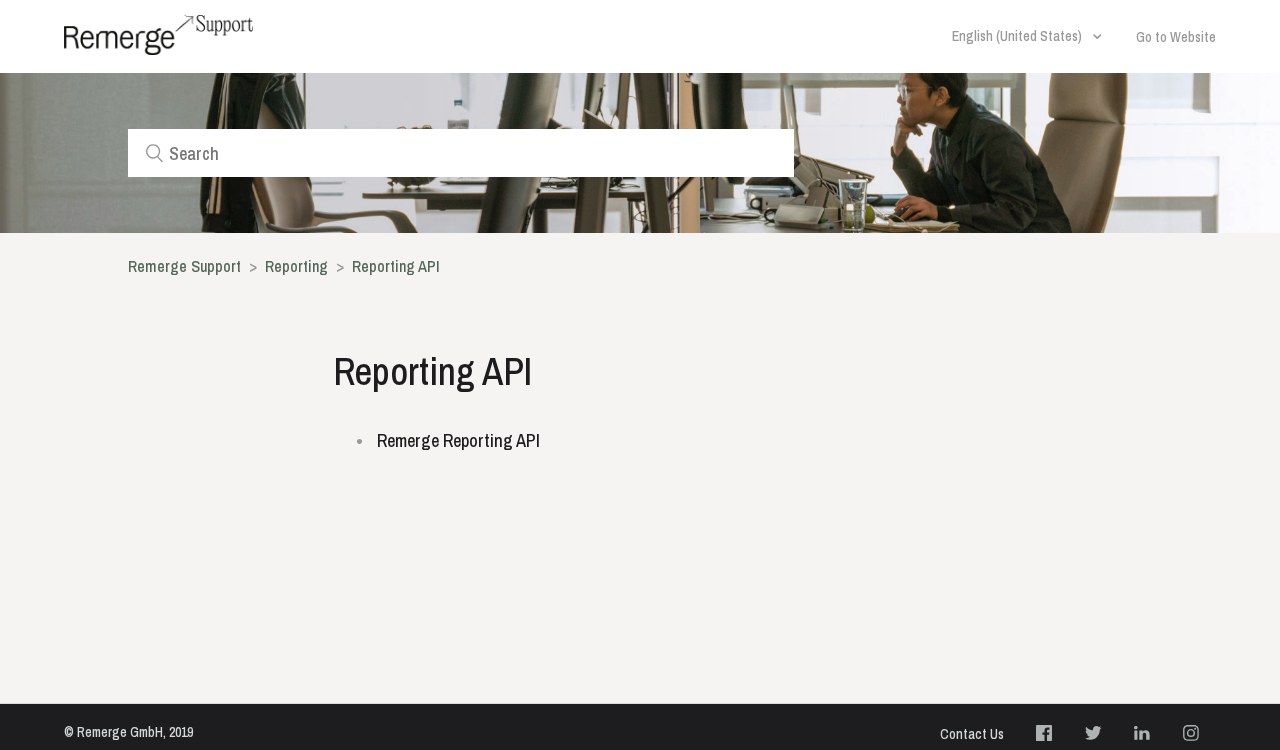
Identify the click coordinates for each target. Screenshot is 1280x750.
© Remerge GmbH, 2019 (128, 732)
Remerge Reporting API (458, 440)
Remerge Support (184, 266)
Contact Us (972, 734)
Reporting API (396, 266)
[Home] (158, 35)
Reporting (298, 266)
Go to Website (1176, 37)
